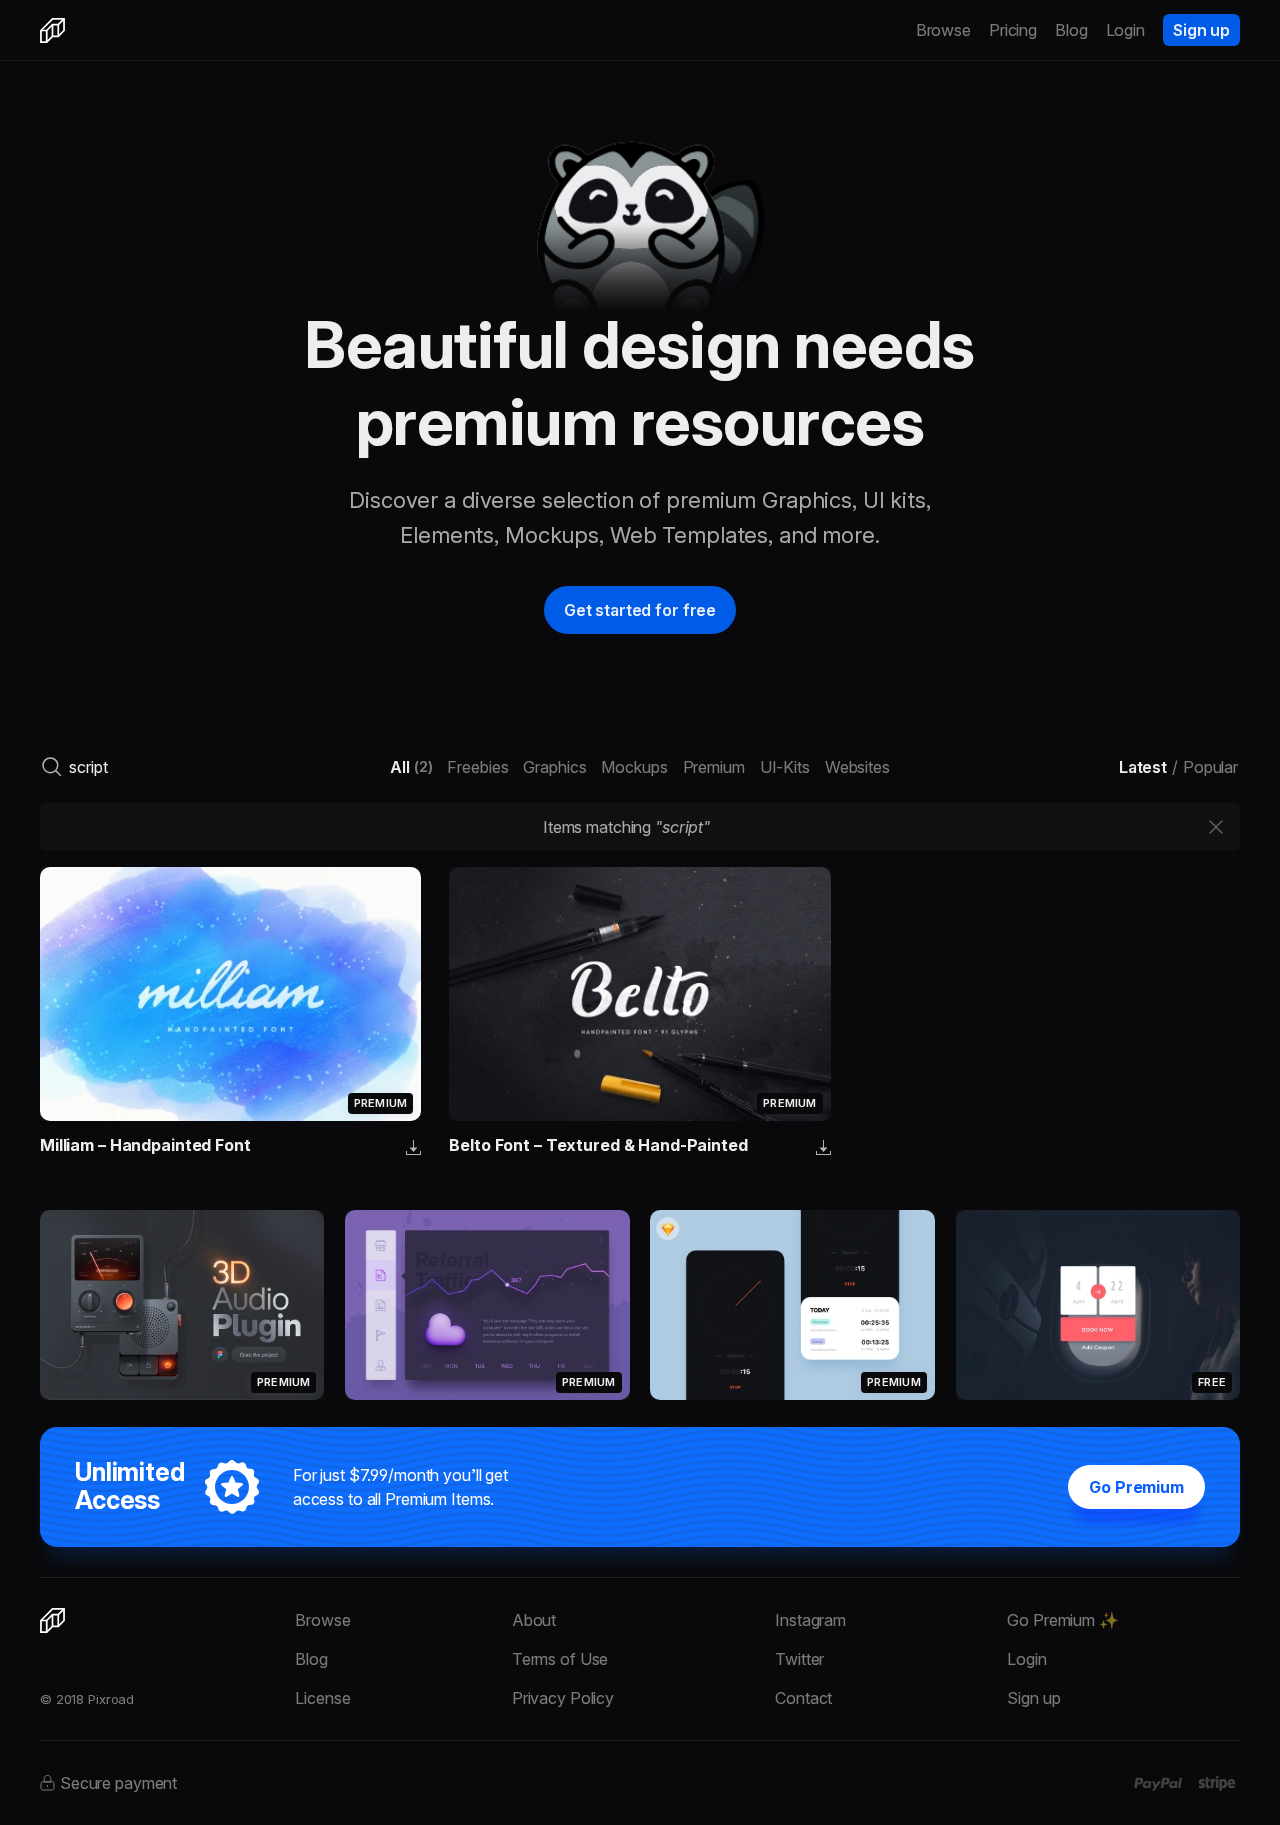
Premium (714, 767)
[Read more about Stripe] (1216, 1783)
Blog (1071, 30)
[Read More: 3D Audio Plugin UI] (182, 1305)
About (534, 1620)
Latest (1143, 767)
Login (1125, 30)
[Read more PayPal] (1158, 1784)
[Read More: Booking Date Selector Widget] (1098, 1305)
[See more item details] (413, 1149)
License (322, 1698)
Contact (803, 1698)
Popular (1210, 767)
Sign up (1201, 30)
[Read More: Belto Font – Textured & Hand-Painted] (639, 994)
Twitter (799, 1659)
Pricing (1013, 30)
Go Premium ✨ (1062, 1620)
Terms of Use (560, 1659)
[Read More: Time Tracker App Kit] (792, 1305)
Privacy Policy (563, 1698)
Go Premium (1136, 1487)
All (411, 767)
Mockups (634, 767)
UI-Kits (785, 767)
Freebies (477, 767)
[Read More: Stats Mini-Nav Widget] (487, 1305)
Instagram (810, 1620)
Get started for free (640, 610)
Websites (857, 767)
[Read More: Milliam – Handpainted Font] (230, 994)
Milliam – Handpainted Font (145, 1145)
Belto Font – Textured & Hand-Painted (598, 1145)
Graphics (554, 767)
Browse (943, 30)
